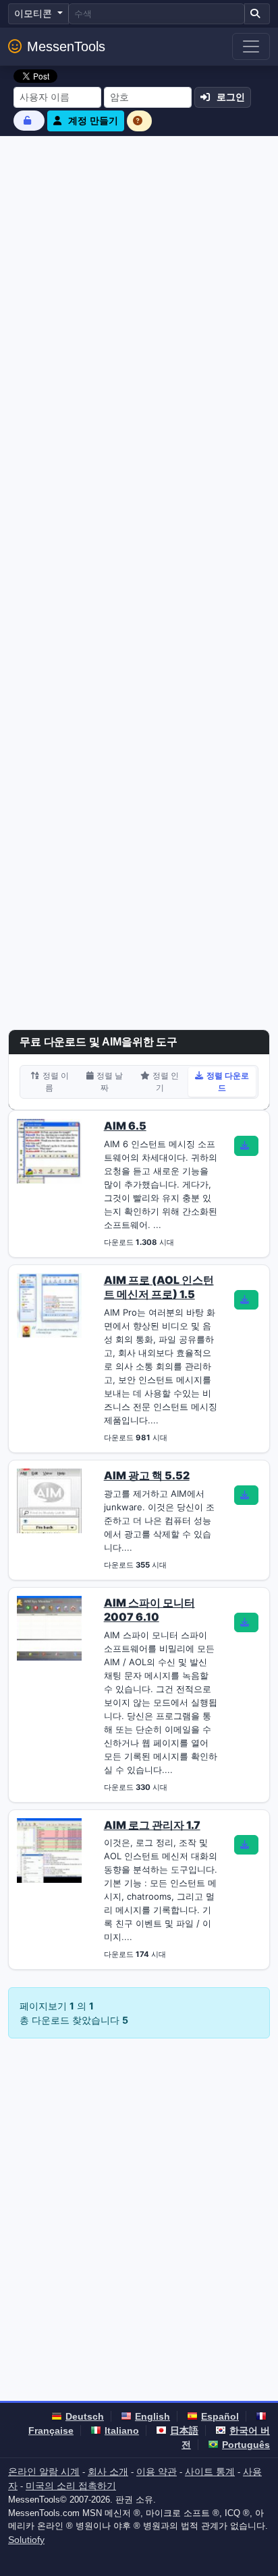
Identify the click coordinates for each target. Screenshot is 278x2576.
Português (246, 2445)
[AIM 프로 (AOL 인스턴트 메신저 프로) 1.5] (49, 1304)
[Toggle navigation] (251, 46)
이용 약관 (157, 2472)
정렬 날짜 (110, 1082)
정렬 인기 (166, 1082)
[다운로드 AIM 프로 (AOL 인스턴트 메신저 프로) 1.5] (246, 1300)
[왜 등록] (140, 121)
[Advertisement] (139, 282)
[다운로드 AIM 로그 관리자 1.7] (246, 1845)
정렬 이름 (56, 1082)
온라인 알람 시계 (44, 2472)
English (152, 2416)
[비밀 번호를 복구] (29, 120)
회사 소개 (108, 2472)
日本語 (184, 2430)
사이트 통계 (210, 2472)
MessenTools (66, 46)
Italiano (122, 2430)
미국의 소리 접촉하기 (71, 2486)
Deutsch (85, 2416)
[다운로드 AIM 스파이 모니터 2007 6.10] (246, 1623)
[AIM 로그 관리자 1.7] (49, 1849)
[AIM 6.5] (49, 1151)
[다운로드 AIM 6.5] (246, 1146)
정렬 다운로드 (228, 1082)
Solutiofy (26, 2540)
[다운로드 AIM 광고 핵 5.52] (246, 1495)
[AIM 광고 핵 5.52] (49, 1500)
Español (220, 2416)
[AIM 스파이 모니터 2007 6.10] (49, 1627)
